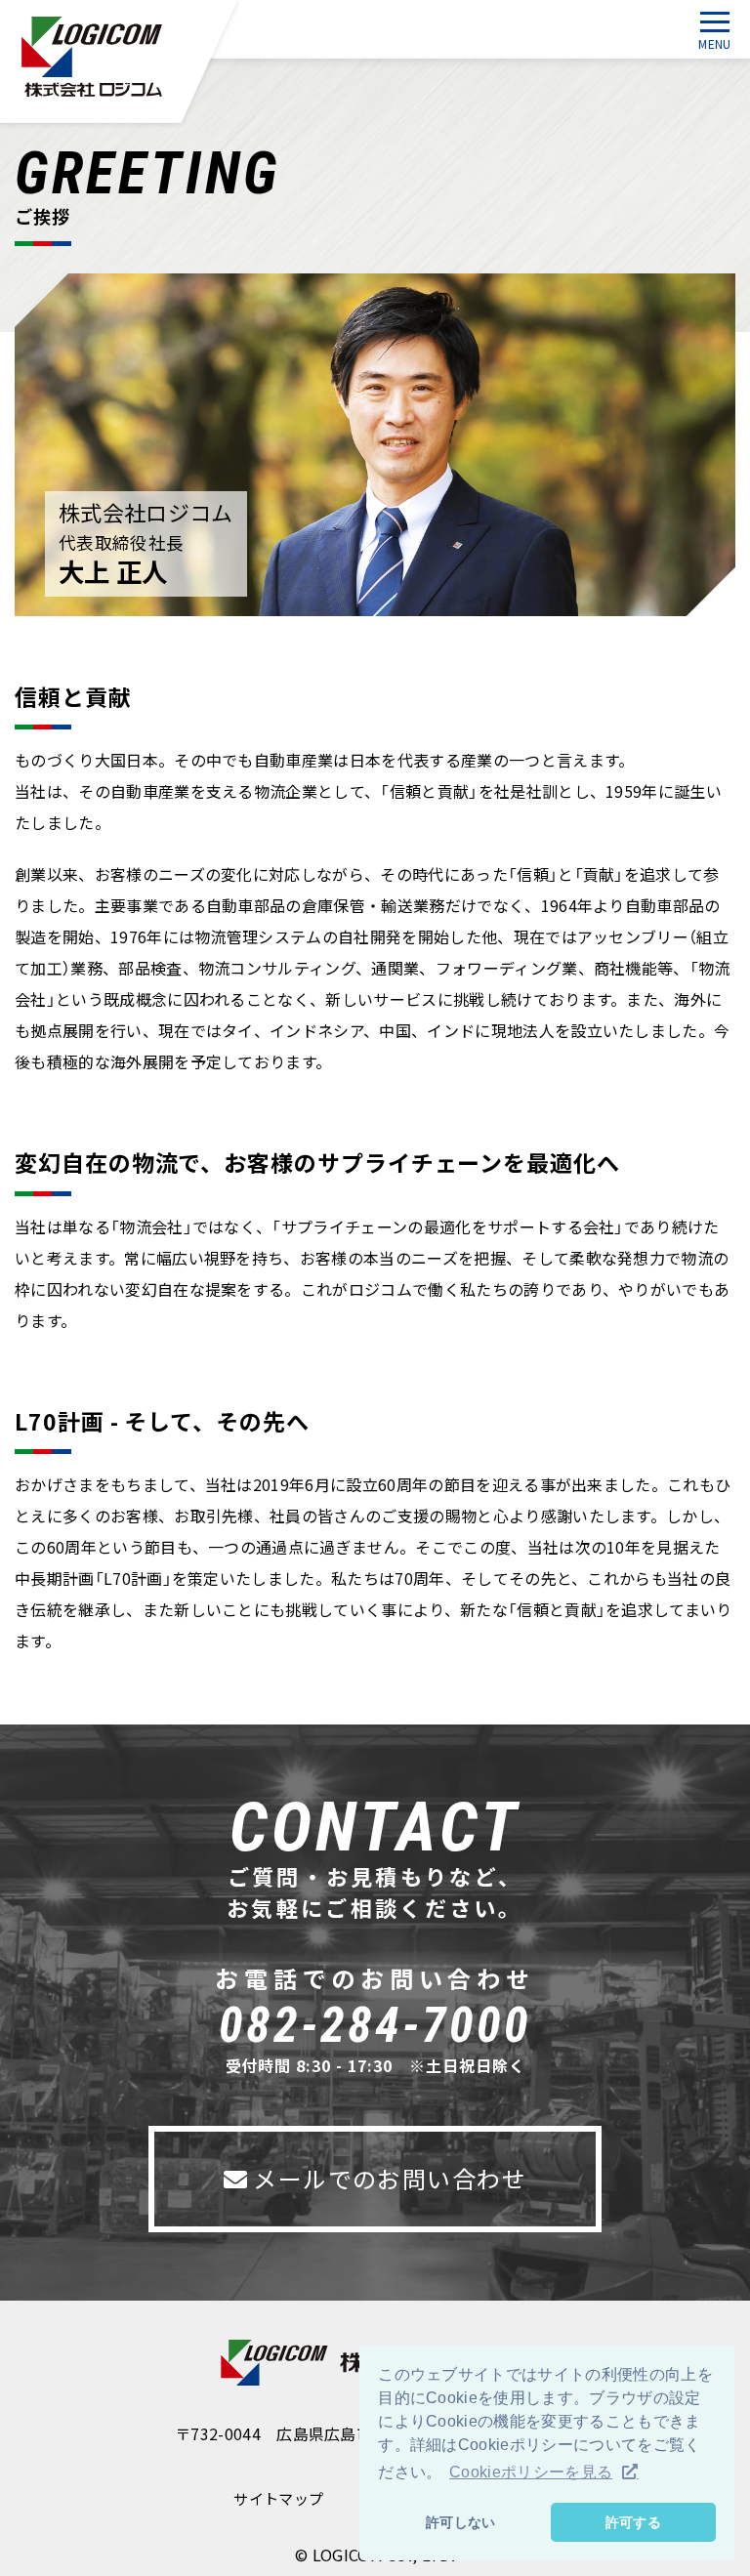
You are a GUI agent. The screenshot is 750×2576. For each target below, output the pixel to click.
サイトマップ (278, 2499)
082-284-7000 (375, 2025)
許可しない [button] (461, 2522)
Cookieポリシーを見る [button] (531, 2472)
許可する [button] (633, 2522)
